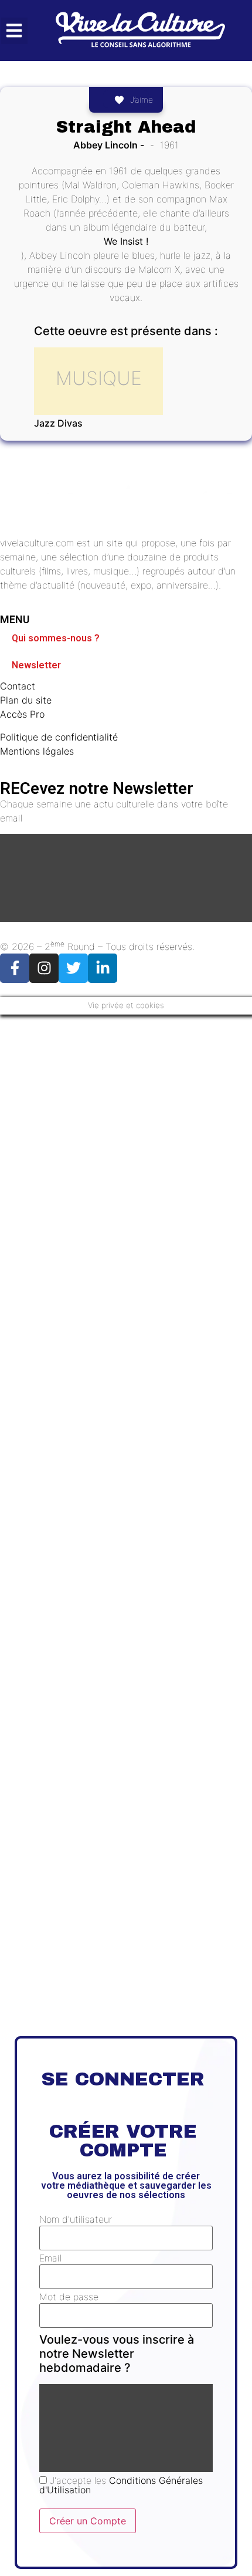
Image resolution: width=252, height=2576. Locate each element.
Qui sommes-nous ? (56, 638)
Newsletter (36, 665)
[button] (14, 31)
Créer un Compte (88, 2521)
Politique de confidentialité (59, 737)
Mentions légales (37, 751)
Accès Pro (22, 714)
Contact (18, 686)
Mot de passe (69, 2297)
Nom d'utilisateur (76, 2219)
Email (50, 2258)
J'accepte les (121, 2485)
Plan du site (26, 700)
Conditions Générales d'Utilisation (121, 2485)
